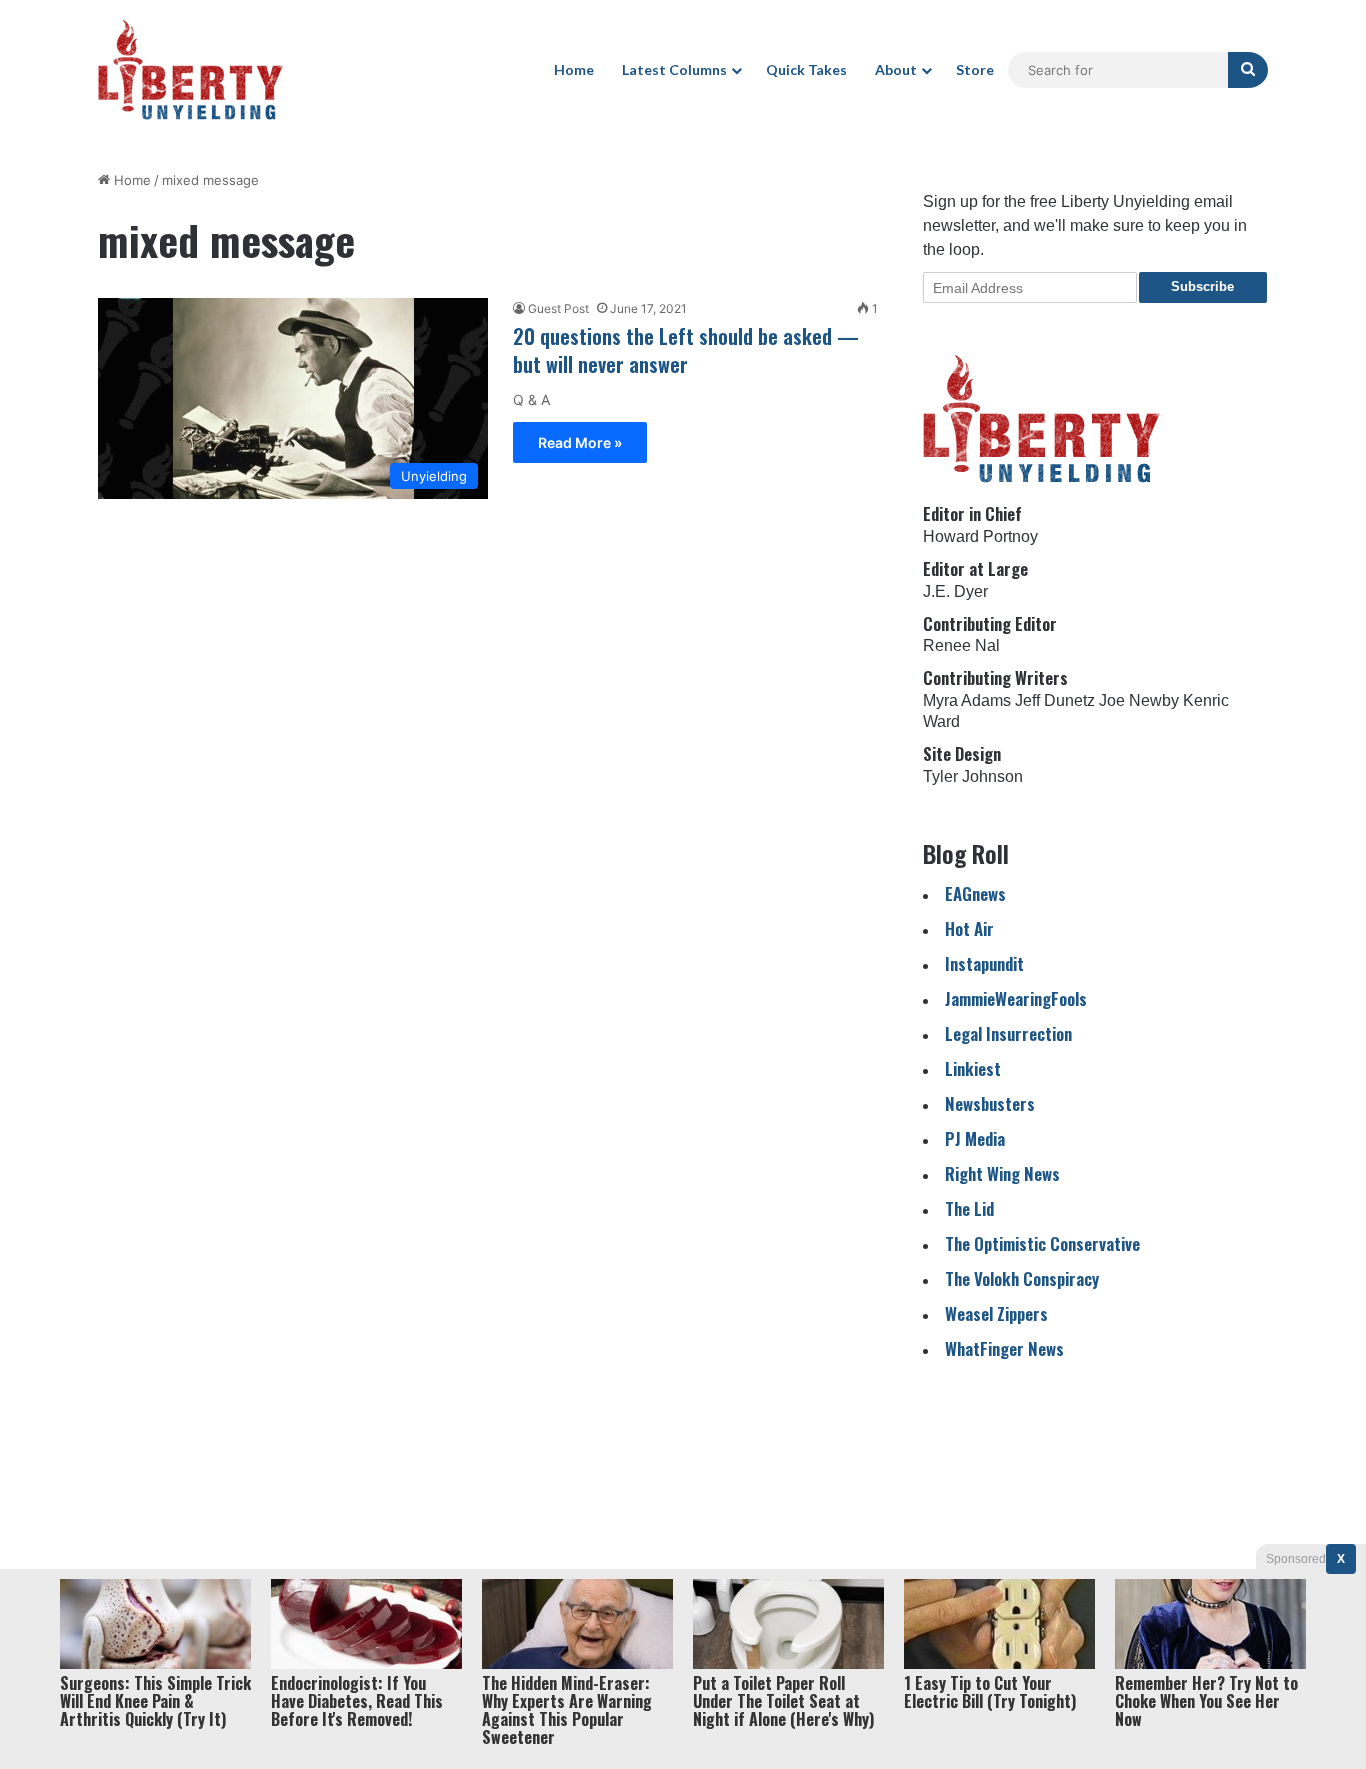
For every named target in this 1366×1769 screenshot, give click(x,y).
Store (975, 69)
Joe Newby (1139, 700)
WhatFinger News (1004, 1348)
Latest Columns (674, 69)
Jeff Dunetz (1055, 700)
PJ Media (975, 1138)
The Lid (969, 1208)
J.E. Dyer (955, 591)
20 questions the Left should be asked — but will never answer (686, 350)
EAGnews (975, 893)
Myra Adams (967, 700)
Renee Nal (961, 645)
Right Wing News (1002, 1173)
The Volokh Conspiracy (1022, 1278)
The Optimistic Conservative (1042, 1243)
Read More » (580, 442)
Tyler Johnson (973, 776)
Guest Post (558, 308)
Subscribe (1202, 286)
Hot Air (969, 928)
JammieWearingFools (1016, 998)
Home (574, 69)
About (896, 69)
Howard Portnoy (980, 536)
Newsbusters (990, 1103)
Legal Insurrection (1008, 1033)
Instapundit (984, 963)
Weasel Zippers (996, 1313)
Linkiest (973, 1068)
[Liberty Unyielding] (190, 70)
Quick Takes (806, 69)
